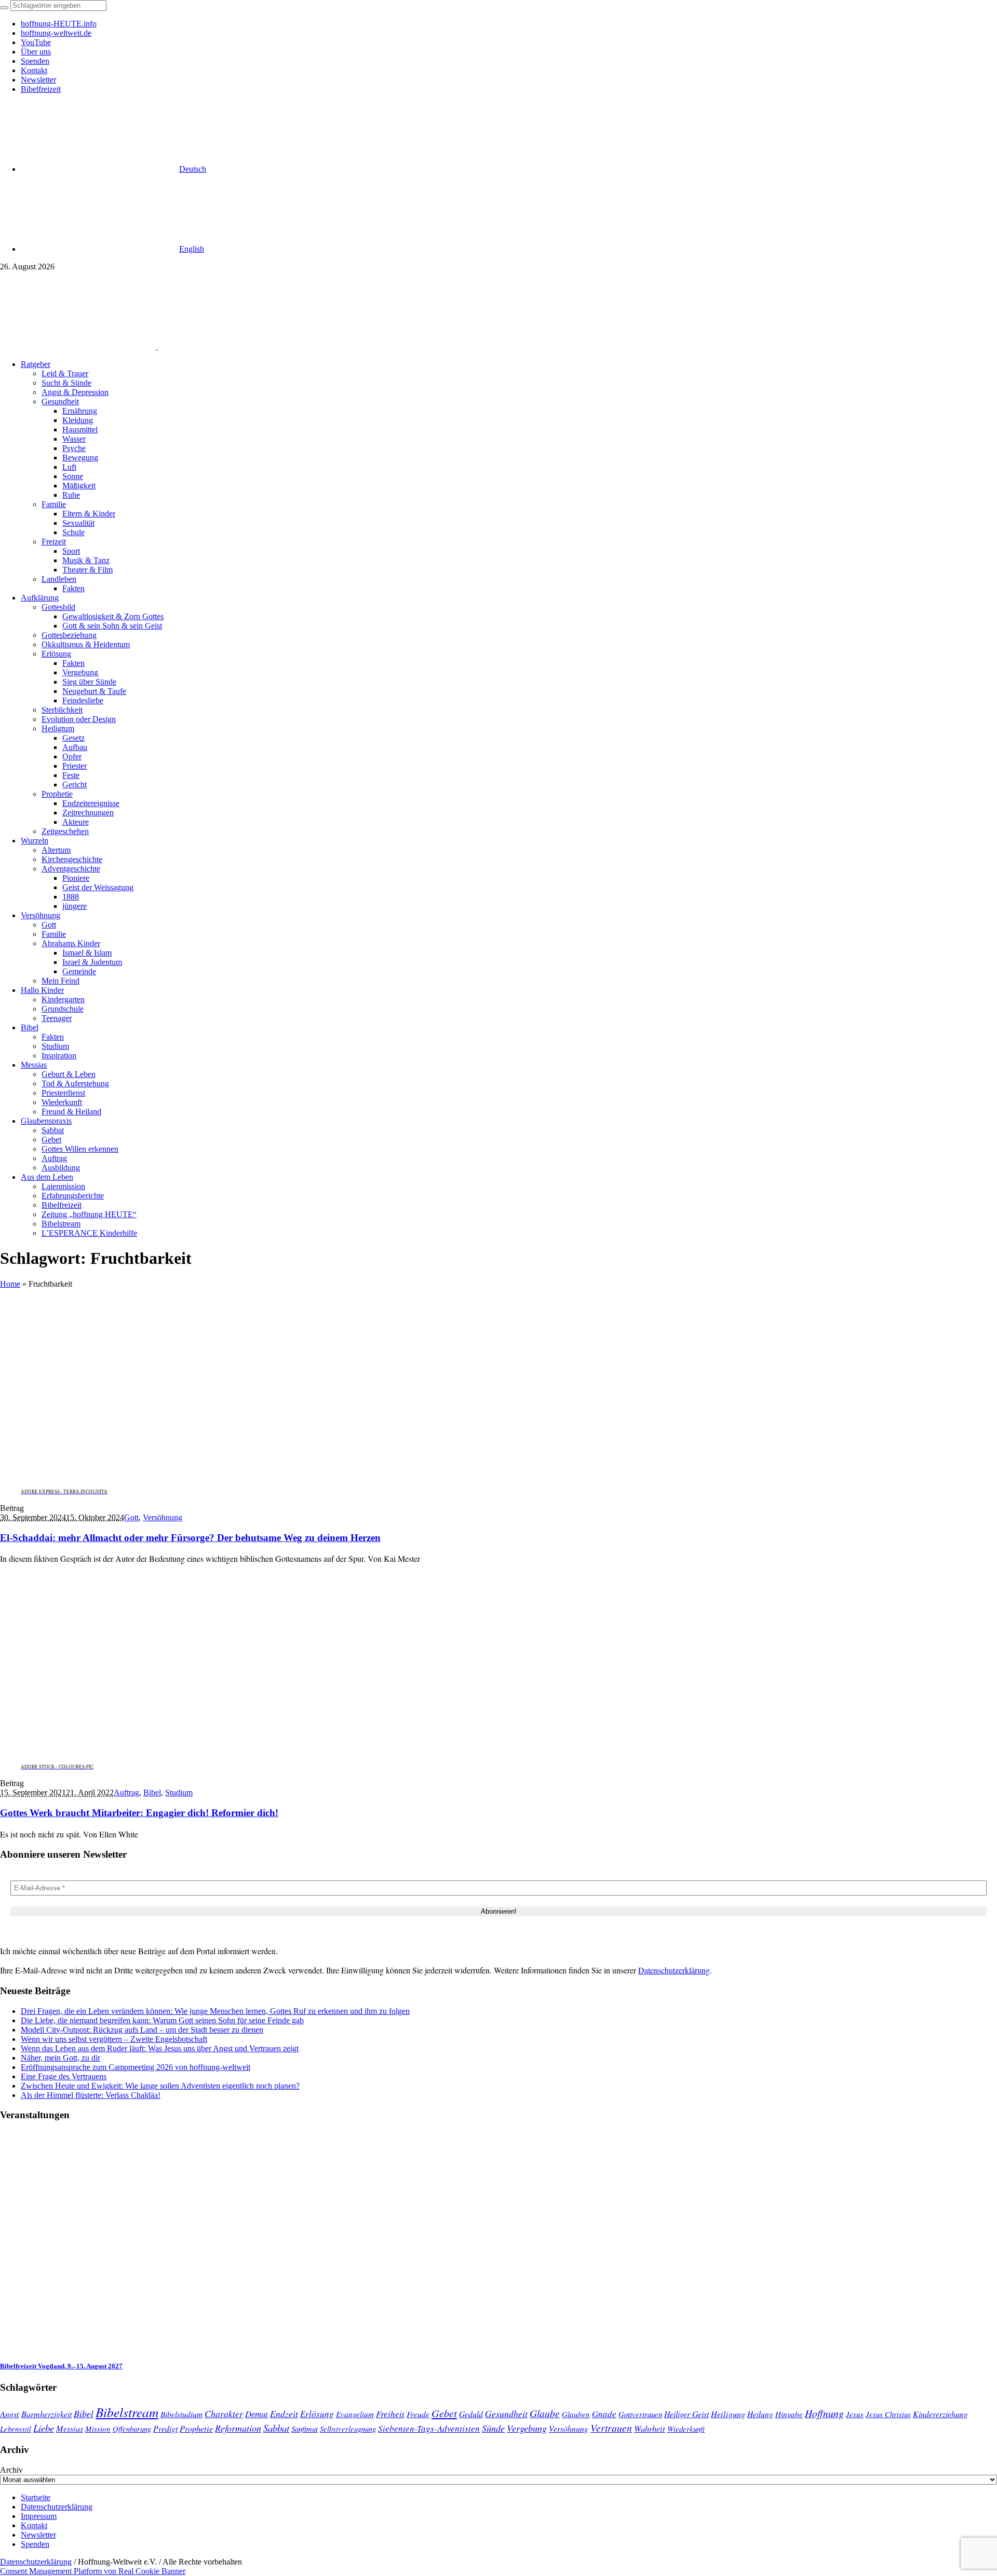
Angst (10, 2414)
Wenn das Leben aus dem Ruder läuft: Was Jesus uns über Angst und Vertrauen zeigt (160, 2048)
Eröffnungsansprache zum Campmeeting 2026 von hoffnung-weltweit (136, 2067)
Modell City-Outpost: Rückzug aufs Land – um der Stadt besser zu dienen (142, 2030)
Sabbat (276, 2428)
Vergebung (527, 2428)
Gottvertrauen (640, 2414)
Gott (131, 1517)
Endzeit (284, 2414)
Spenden (35, 2544)
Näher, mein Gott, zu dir (60, 2058)
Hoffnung (824, 2413)
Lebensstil (16, 2429)
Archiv (11, 2470)
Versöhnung (163, 1517)
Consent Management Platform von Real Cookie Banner (93, 2571)
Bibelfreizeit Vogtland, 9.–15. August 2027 (61, 2366)
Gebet (444, 2413)
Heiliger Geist (686, 2414)
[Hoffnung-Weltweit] (232, 346)
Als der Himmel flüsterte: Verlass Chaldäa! (91, 2095)
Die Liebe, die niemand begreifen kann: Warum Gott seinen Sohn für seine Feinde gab (162, 2020)
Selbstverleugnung (348, 2429)
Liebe (44, 2428)
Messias (70, 2428)
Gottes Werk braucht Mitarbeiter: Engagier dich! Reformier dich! (139, 1813)
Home (10, 1284)
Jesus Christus (888, 2414)
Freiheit (390, 2414)
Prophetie (196, 2428)
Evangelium (355, 2414)
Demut (257, 2414)
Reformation (238, 2428)
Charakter (224, 2414)
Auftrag (126, 1793)
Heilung (760, 2414)
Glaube (545, 2413)
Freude (418, 2414)
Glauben (576, 2414)
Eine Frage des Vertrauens (64, 2076)
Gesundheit (506, 2414)
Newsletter (38, 2535)
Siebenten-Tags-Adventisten (429, 2428)
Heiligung (728, 2414)
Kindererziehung (940, 2414)
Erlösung (317, 2414)
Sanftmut (305, 2429)
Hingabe (789, 2414)
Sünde (493, 2428)
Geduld (471, 2414)
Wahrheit (650, 2428)
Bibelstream (127, 2412)
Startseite (36, 2497)
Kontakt (34, 2525)
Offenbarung (132, 2429)
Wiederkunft (686, 2429)
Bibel (152, 1793)
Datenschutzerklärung (674, 1970)
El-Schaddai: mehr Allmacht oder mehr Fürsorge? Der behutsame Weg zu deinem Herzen (190, 1538)
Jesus (855, 2414)
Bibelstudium (181, 2414)
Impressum (39, 2516)
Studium (179, 1793)
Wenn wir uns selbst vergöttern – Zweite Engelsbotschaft (114, 2039)
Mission (98, 2429)
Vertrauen (611, 2428)
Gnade (604, 2414)
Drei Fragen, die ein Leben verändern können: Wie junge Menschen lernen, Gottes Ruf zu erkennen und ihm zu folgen (215, 2011)
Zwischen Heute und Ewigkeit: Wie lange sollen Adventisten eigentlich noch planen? (160, 2086)
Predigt (165, 2428)
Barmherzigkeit (46, 2414)
